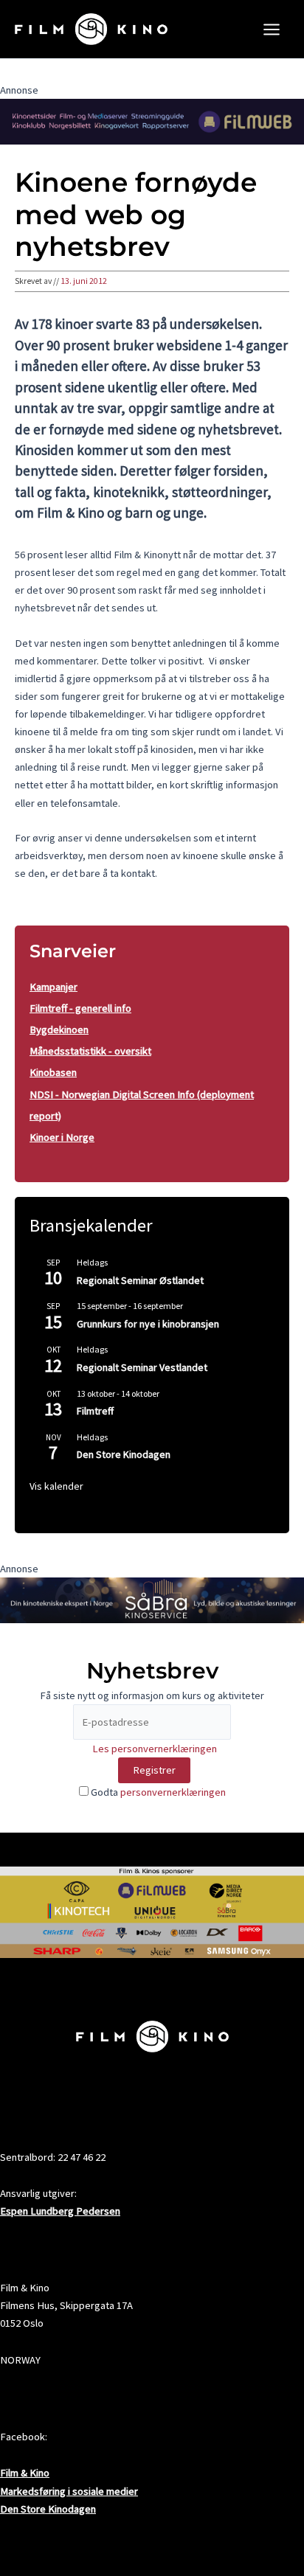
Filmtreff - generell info (80, 1008)
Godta (157, 1792)
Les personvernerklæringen (155, 1749)
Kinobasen (53, 1072)
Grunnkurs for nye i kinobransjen (148, 1324)
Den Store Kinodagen (124, 1454)
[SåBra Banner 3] (152, 1600)
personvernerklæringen (173, 1792)
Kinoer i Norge (62, 1137)
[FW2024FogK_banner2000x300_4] (152, 121)
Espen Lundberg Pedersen (60, 2211)
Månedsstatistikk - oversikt (90, 1051)
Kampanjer (53, 987)
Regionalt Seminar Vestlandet (142, 1367)
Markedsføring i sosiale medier (69, 2491)
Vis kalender (56, 1486)
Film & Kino (25, 2473)
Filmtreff (95, 1411)
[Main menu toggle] (272, 29)
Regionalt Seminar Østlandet (140, 1280)
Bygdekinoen (59, 1030)
